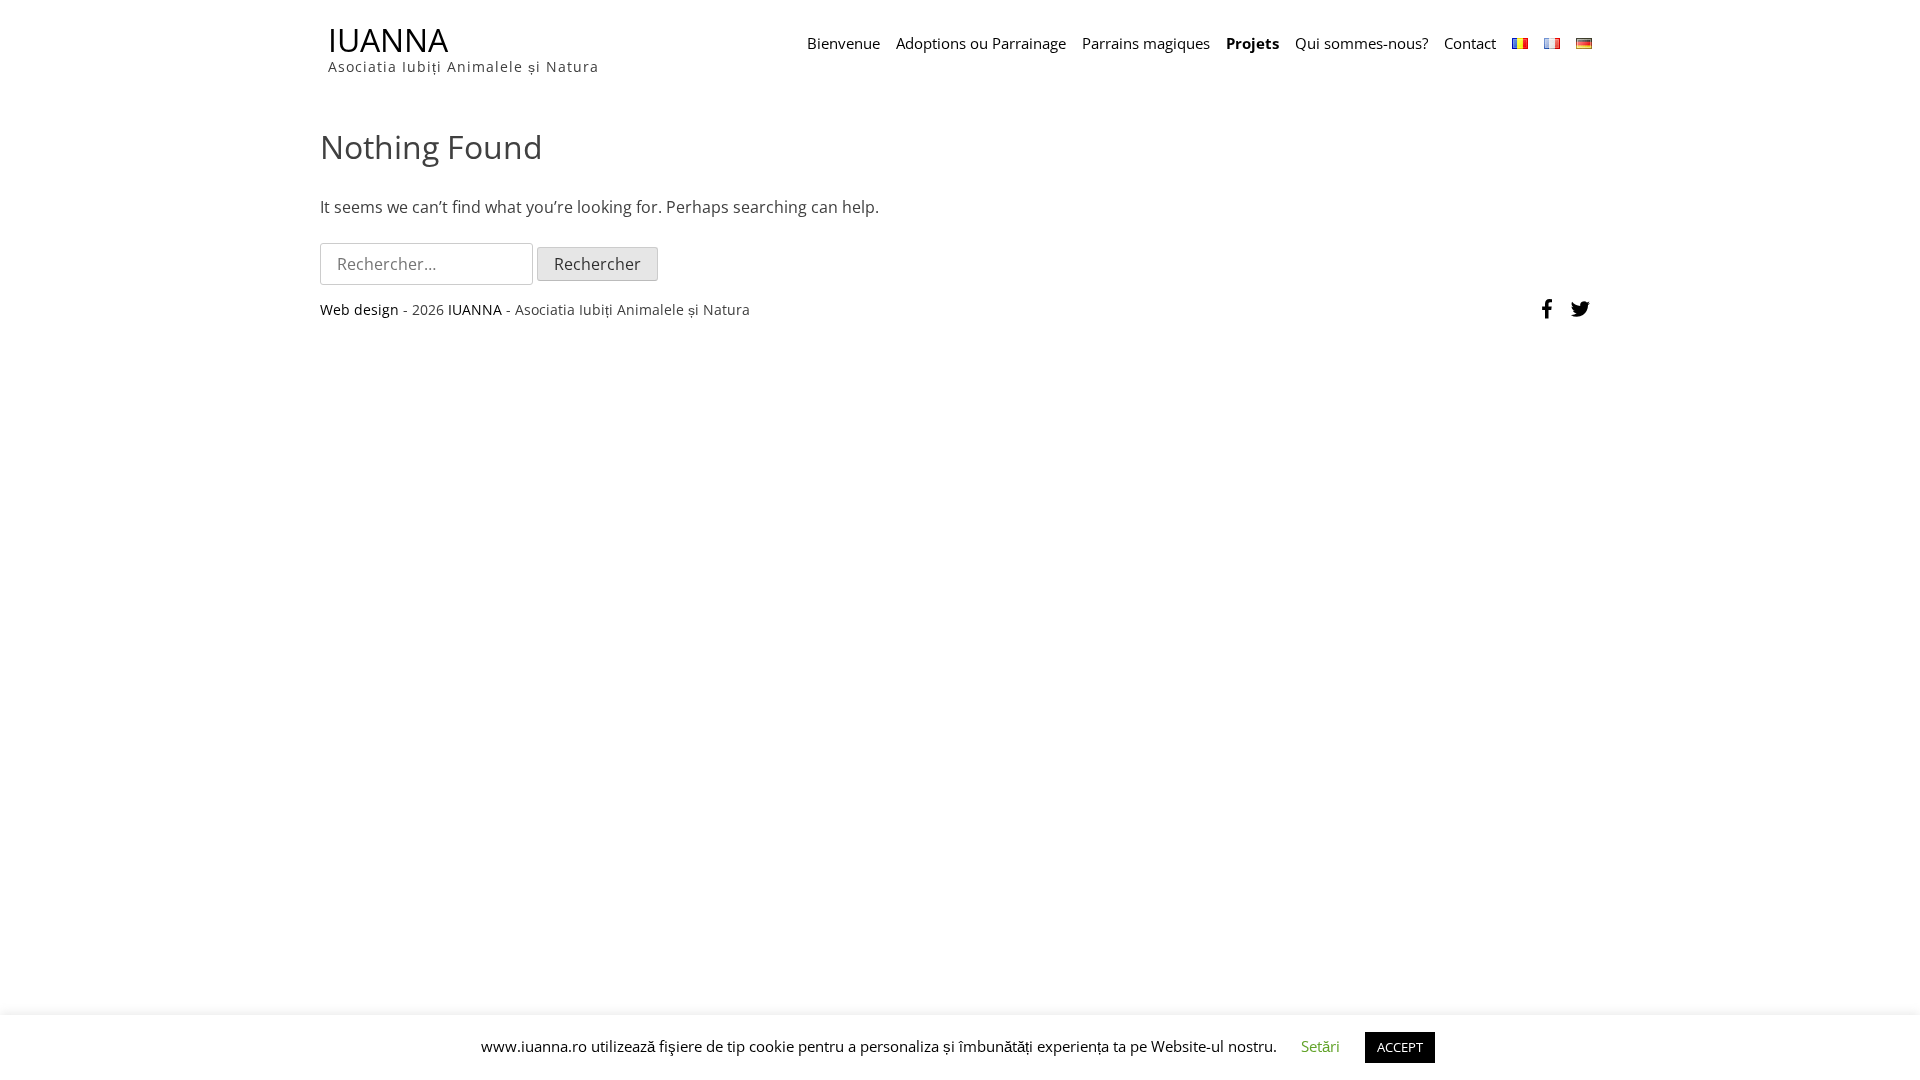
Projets (1252, 43)
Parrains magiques (1146, 43)
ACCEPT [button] (1400, 1047)
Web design (359, 309)
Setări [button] (1320, 1046)
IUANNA (388, 39)
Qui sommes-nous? (1361, 43)
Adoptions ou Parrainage (981, 43)
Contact (1470, 43)
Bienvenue (843, 43)
